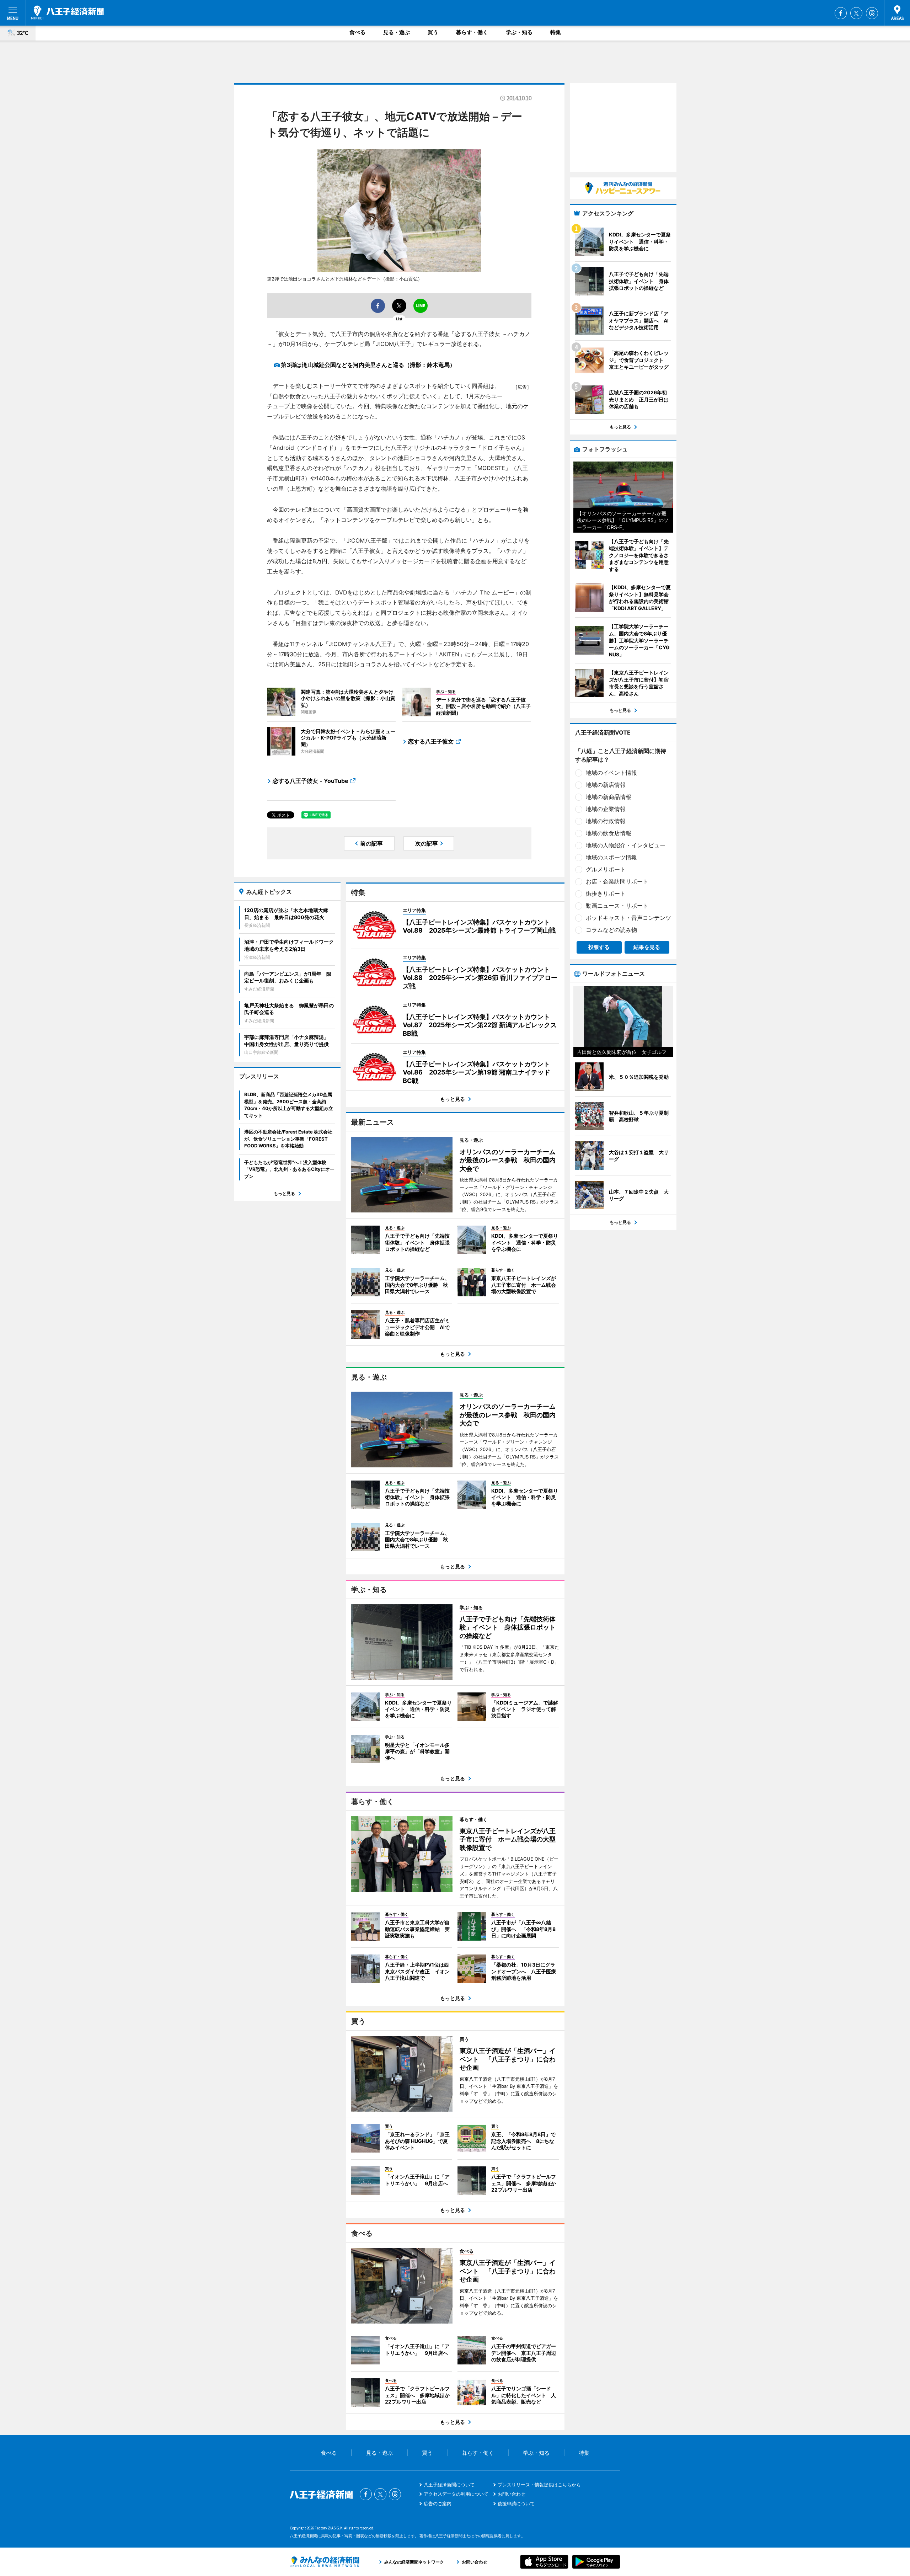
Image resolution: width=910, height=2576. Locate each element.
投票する (599, 947)
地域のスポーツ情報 (611, 857)
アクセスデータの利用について (456, 2494)
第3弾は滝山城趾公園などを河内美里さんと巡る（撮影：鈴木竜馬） (368, 365)
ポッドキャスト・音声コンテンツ (628, 918)
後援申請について (516, 2503)
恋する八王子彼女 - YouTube (311, 781)
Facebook (841, 13)
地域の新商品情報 (609, 797)
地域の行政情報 (606, 821)
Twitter (856, 13)
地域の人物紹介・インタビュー (626, 845)
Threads (872, 13)
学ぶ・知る (519, 32)
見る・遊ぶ (397, 32)
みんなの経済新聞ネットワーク (325, 2562)
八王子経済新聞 (68, 12)
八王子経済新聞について (449, 2485)
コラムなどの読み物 (611, 930)
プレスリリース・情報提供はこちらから (539, 2485)
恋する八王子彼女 (431, 741)
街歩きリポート (606, 894)
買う (433, 32)
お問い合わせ (512, 2494)
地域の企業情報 (606, 809)
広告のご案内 (438, 2503)
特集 (556, 32)
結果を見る (647, 947)
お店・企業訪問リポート (617, 881)
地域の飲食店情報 (609, 833)
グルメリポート (606, 869)
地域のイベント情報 (611, 773)
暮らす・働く (472, 32)
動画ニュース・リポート (617, 906)
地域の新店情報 (606, 785)
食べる (357, 32)
